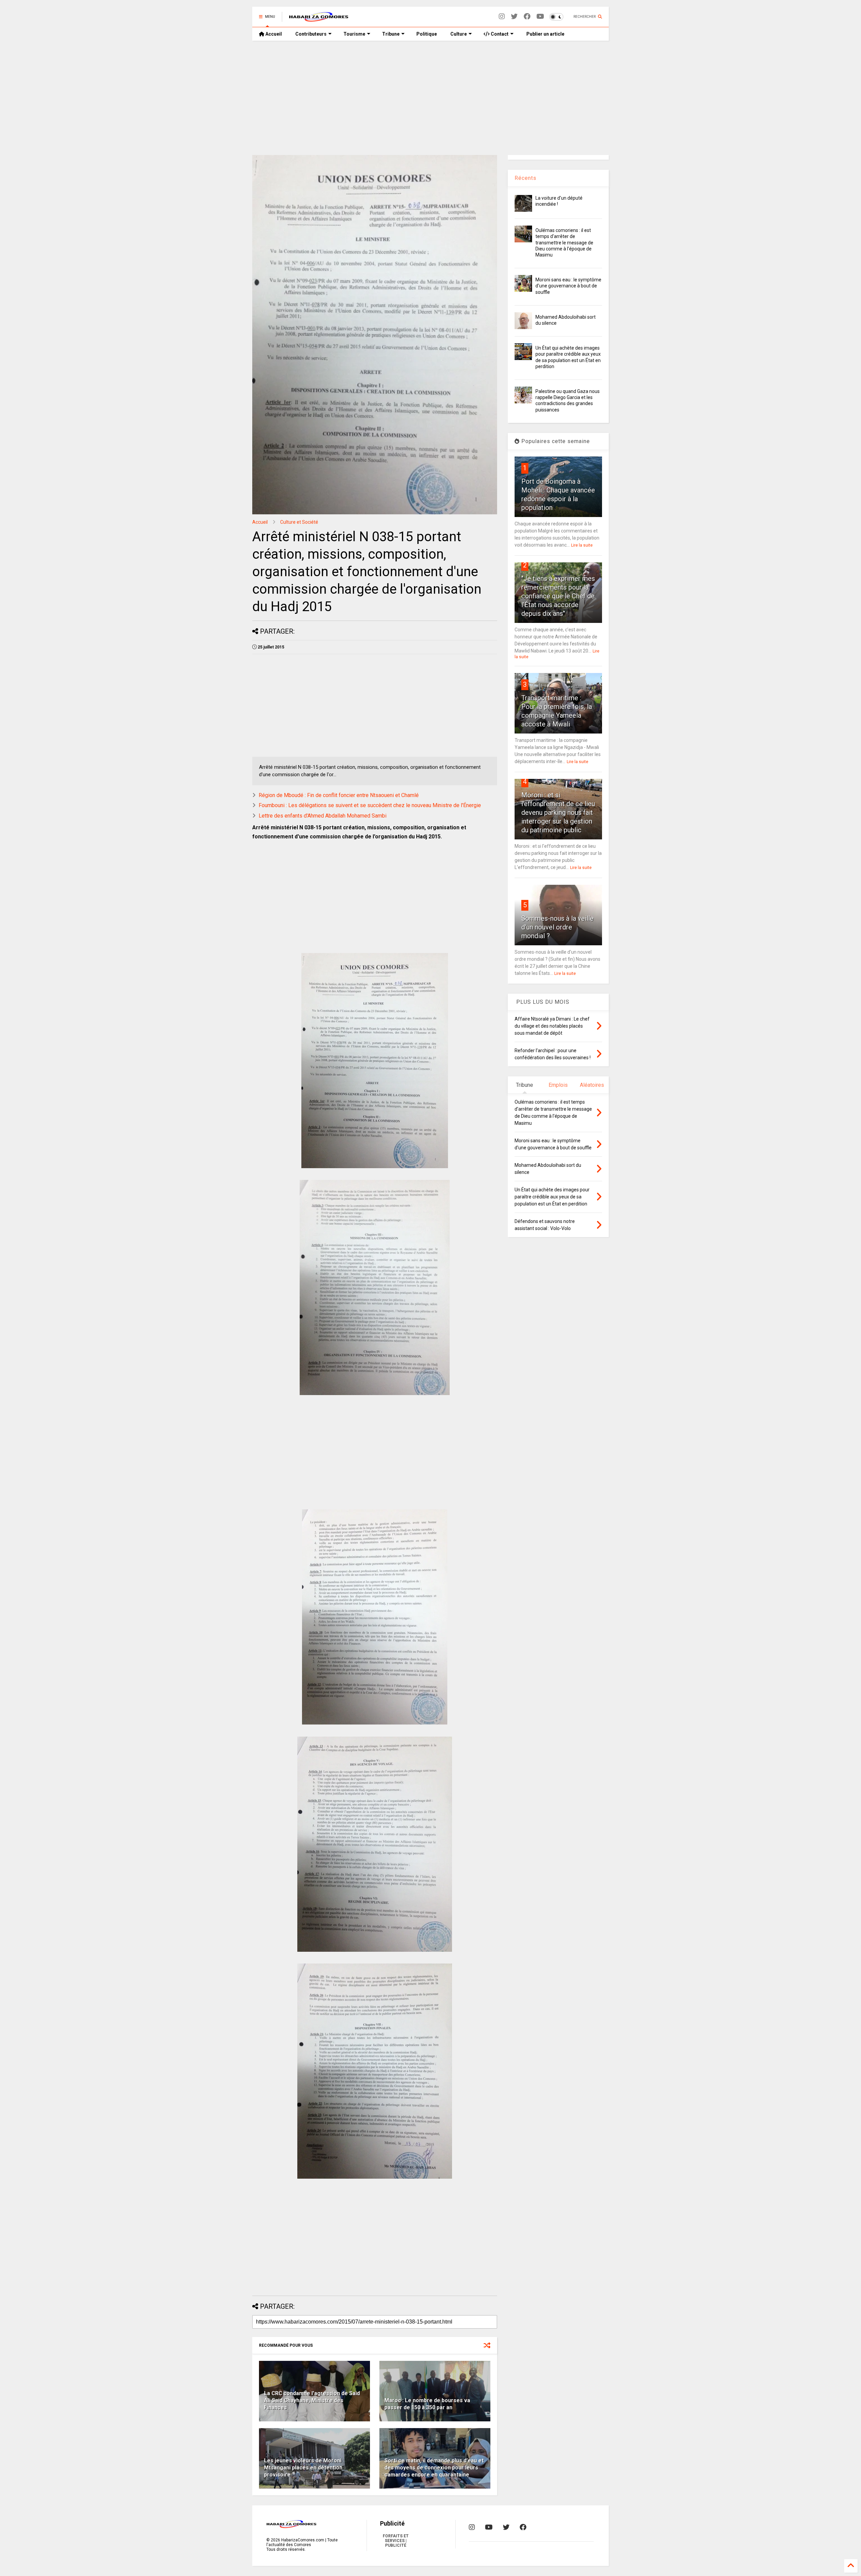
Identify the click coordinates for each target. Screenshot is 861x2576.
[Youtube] (540, 17)
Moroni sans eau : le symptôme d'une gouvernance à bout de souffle (568, 286)
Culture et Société (299, 522)
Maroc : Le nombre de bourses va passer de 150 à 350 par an (427, 2404)
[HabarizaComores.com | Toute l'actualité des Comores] (319, 19)
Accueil (273, 34)
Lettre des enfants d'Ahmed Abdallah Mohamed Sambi (323, 816)
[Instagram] (502, 17)
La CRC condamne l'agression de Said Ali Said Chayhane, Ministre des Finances (312, 2400)
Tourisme (354, 34)
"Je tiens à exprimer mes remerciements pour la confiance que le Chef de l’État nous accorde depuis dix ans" (558, 596)
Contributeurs (311, 34)
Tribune (391, 34)
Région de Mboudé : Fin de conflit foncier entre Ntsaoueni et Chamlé (339, 795)
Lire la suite (582, 545)
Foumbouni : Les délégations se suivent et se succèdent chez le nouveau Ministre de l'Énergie (370, 805)
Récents (526, 178)
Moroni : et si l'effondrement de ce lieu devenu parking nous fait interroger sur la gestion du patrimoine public (558, 813)
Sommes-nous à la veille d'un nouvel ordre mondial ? (557, 927)
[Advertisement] (430, 98)
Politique (427, 34)
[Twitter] (514, 17)
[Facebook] (527, 17)
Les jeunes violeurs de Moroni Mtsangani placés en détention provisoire (303, 2468)
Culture (459, 34)
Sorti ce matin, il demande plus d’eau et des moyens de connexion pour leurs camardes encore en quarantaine (434, 2468)
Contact (499, 34)
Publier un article (545, 34)
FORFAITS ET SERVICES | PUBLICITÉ (396, 2541)
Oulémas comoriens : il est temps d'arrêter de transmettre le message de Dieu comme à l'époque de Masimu (564, 243)
